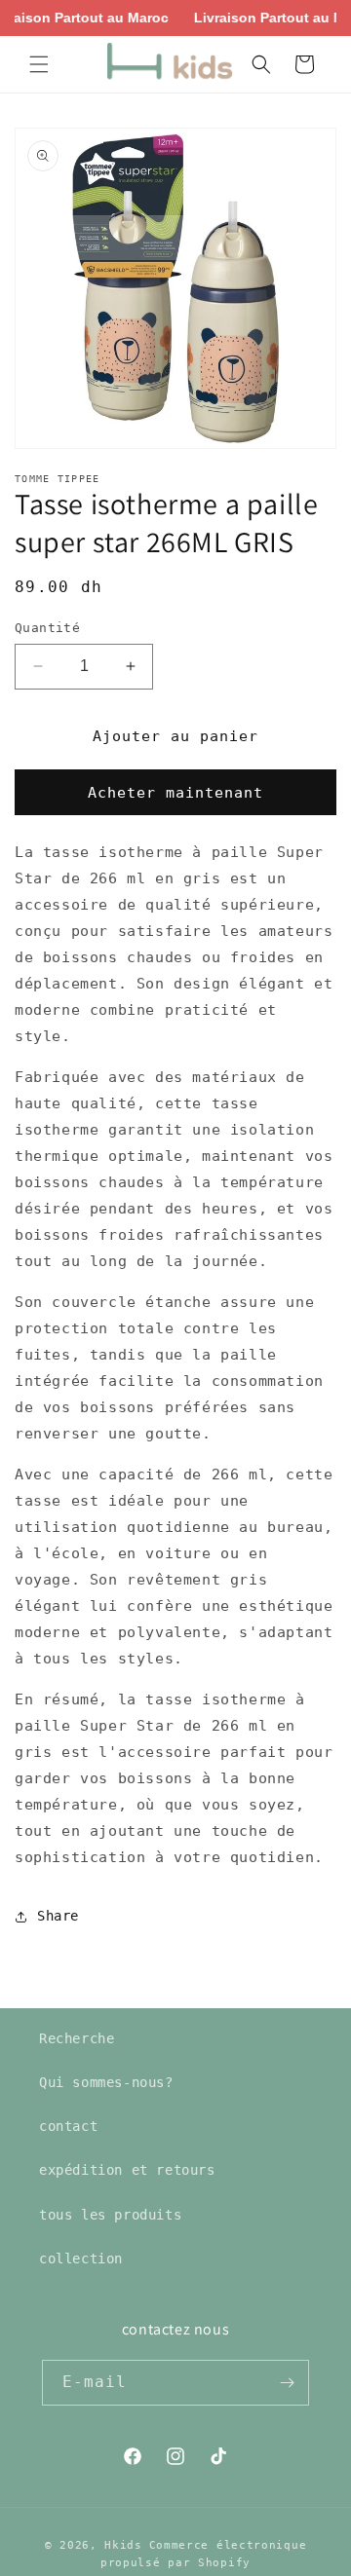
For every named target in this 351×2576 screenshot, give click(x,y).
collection (81, 2259)
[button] (39, 64)
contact (68, 2126)
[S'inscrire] (287, 2383)
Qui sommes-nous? (106, 2082)
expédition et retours (127, 2170)
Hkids (123, 2545)
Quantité (47, 628)
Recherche (77, 2038)
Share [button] (58, 1916)
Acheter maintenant (175, 793)
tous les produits (110, 2215)
